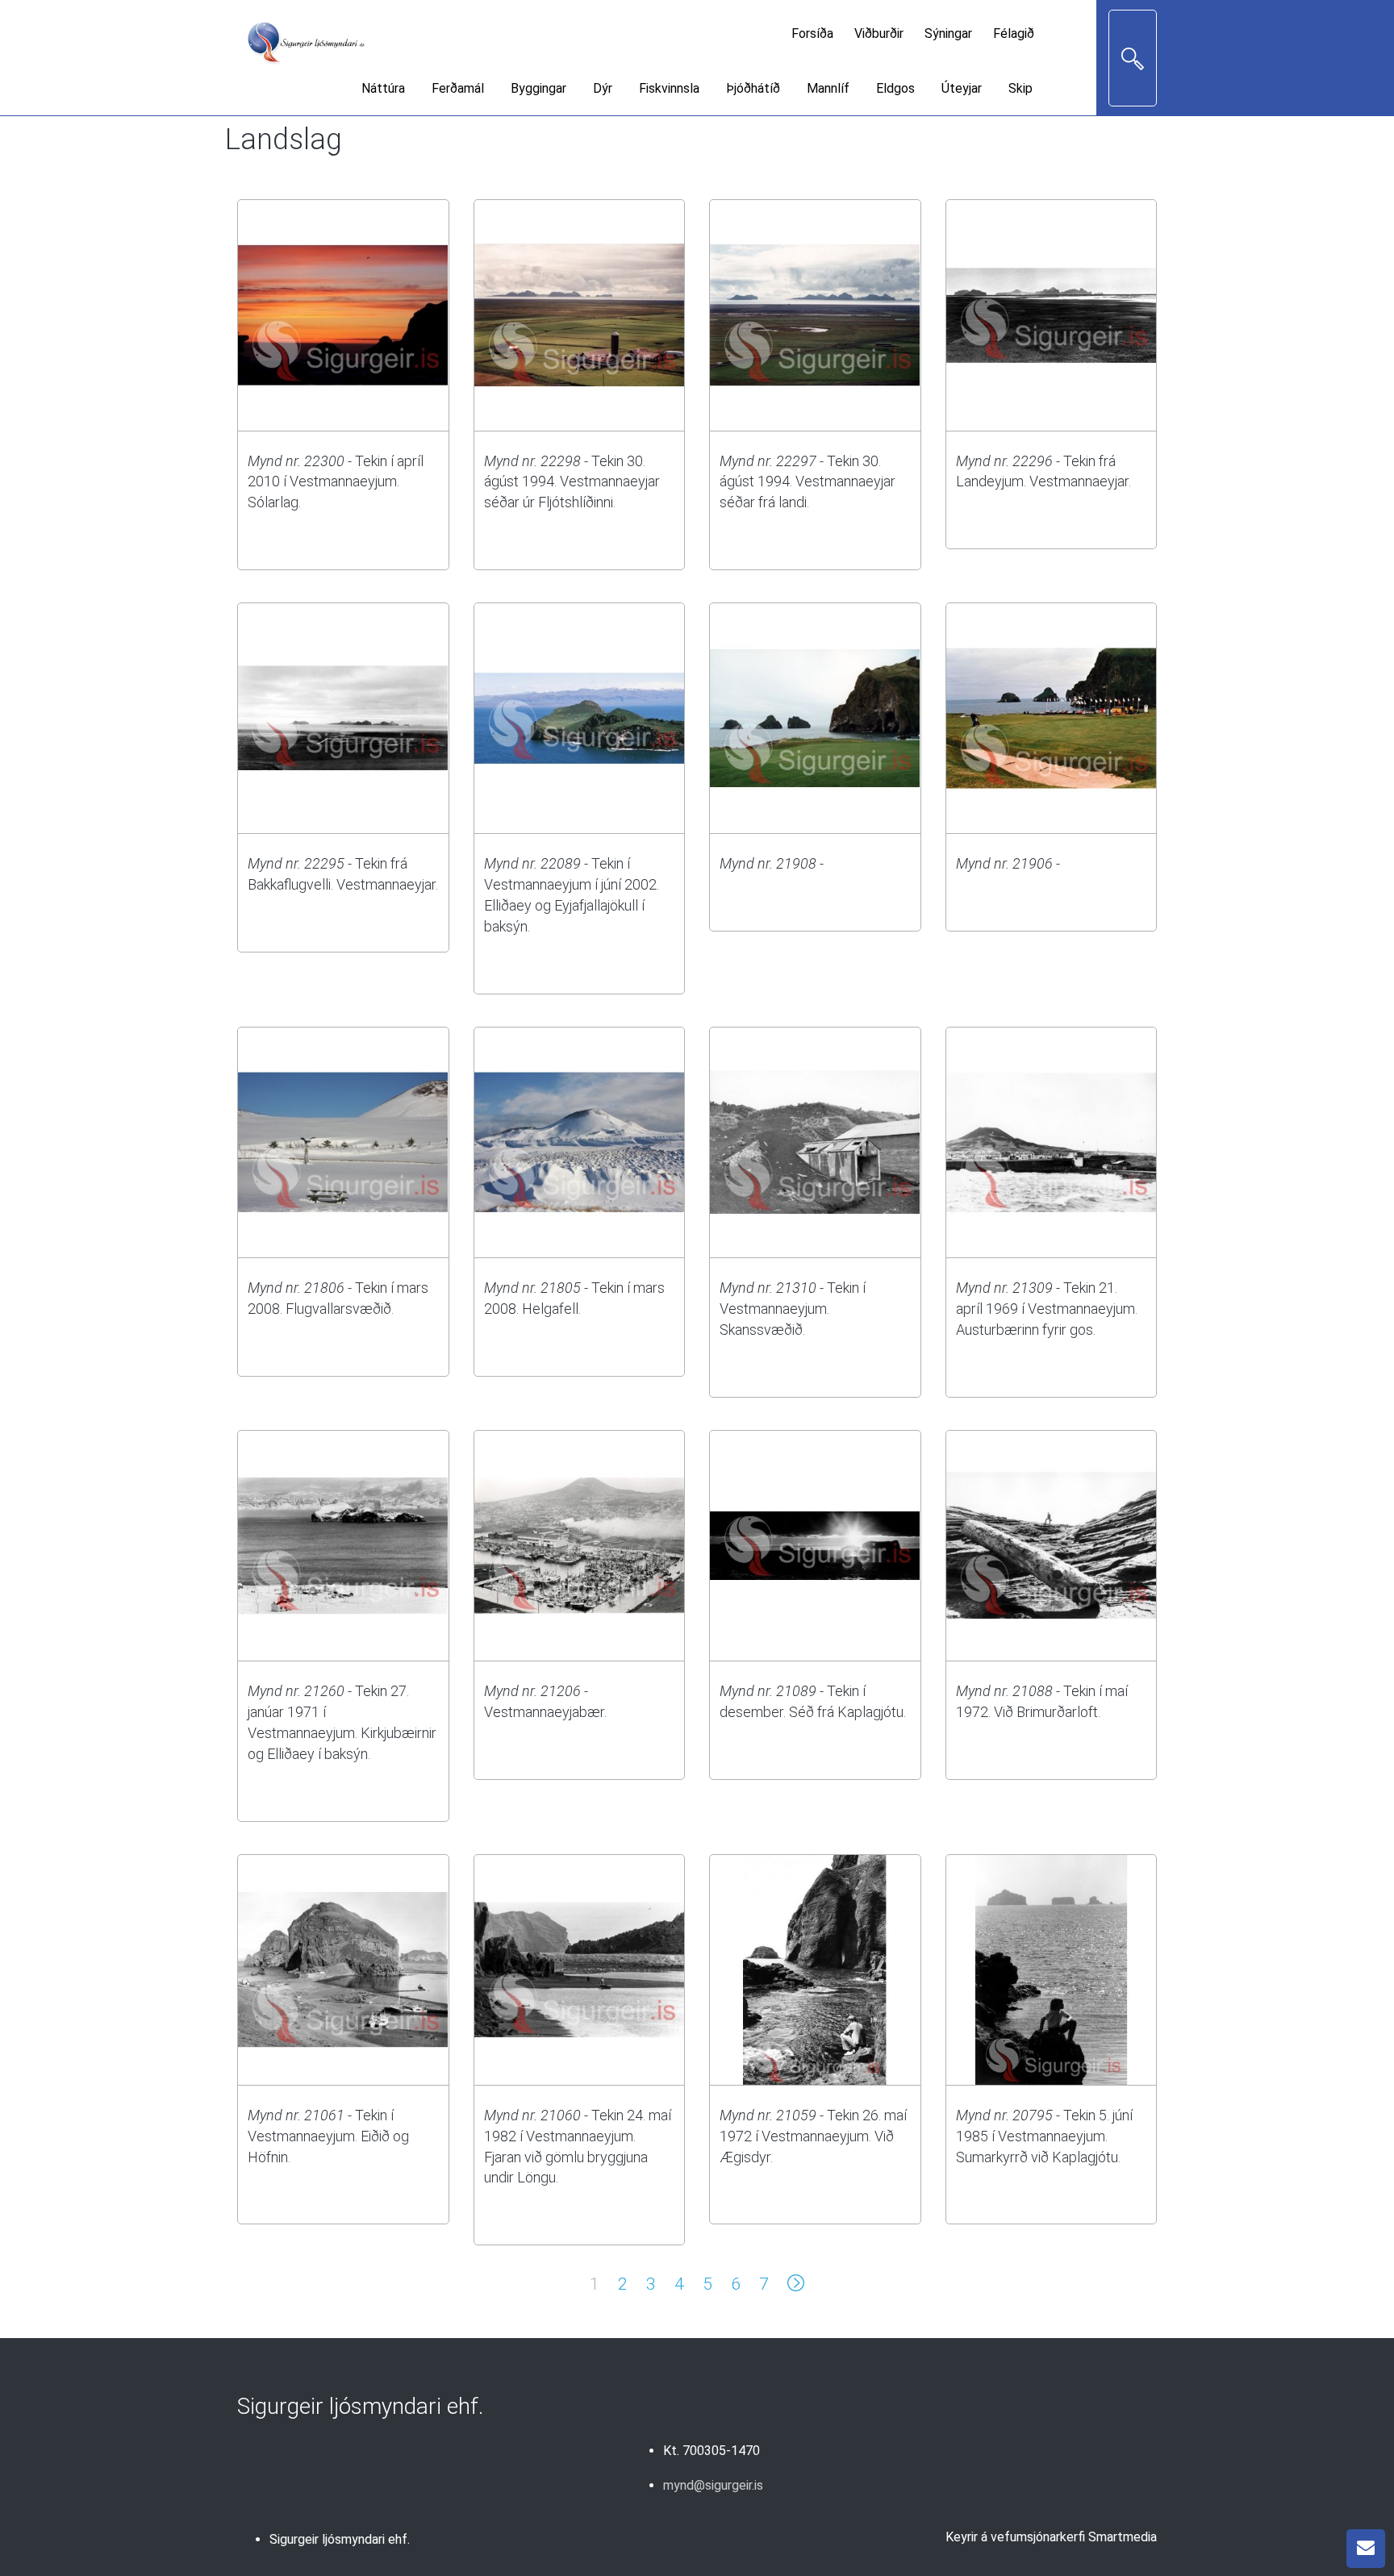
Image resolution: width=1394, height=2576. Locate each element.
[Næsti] (796, 2286)
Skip (1020, 88)
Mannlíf (828, 88)
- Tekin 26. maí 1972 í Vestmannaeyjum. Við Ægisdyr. (813, 2136)
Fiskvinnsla (669, 88)
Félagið (1014, 33)
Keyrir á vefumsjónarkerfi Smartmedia (1051, 2537)
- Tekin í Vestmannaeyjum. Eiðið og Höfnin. (328, 2136)
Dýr (603, 88)
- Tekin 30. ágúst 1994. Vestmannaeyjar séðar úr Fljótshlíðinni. (572, 482)
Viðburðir (879, 33)
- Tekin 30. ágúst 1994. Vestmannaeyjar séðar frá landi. (808, 482)
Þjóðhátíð (753, 88)
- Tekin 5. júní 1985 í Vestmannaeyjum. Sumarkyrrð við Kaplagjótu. (1044, 2136)
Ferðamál (458, 88)
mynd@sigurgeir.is (713, 2485)
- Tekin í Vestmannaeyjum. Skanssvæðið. (793, 1309)
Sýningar (948, 33)
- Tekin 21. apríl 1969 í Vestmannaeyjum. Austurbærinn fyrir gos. (1047, 1309)
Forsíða (812, 33)
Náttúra (383, 88)
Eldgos (895, 88)
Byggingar (538, 88)
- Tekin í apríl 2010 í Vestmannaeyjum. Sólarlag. (336, 482)
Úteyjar (962, 88)
